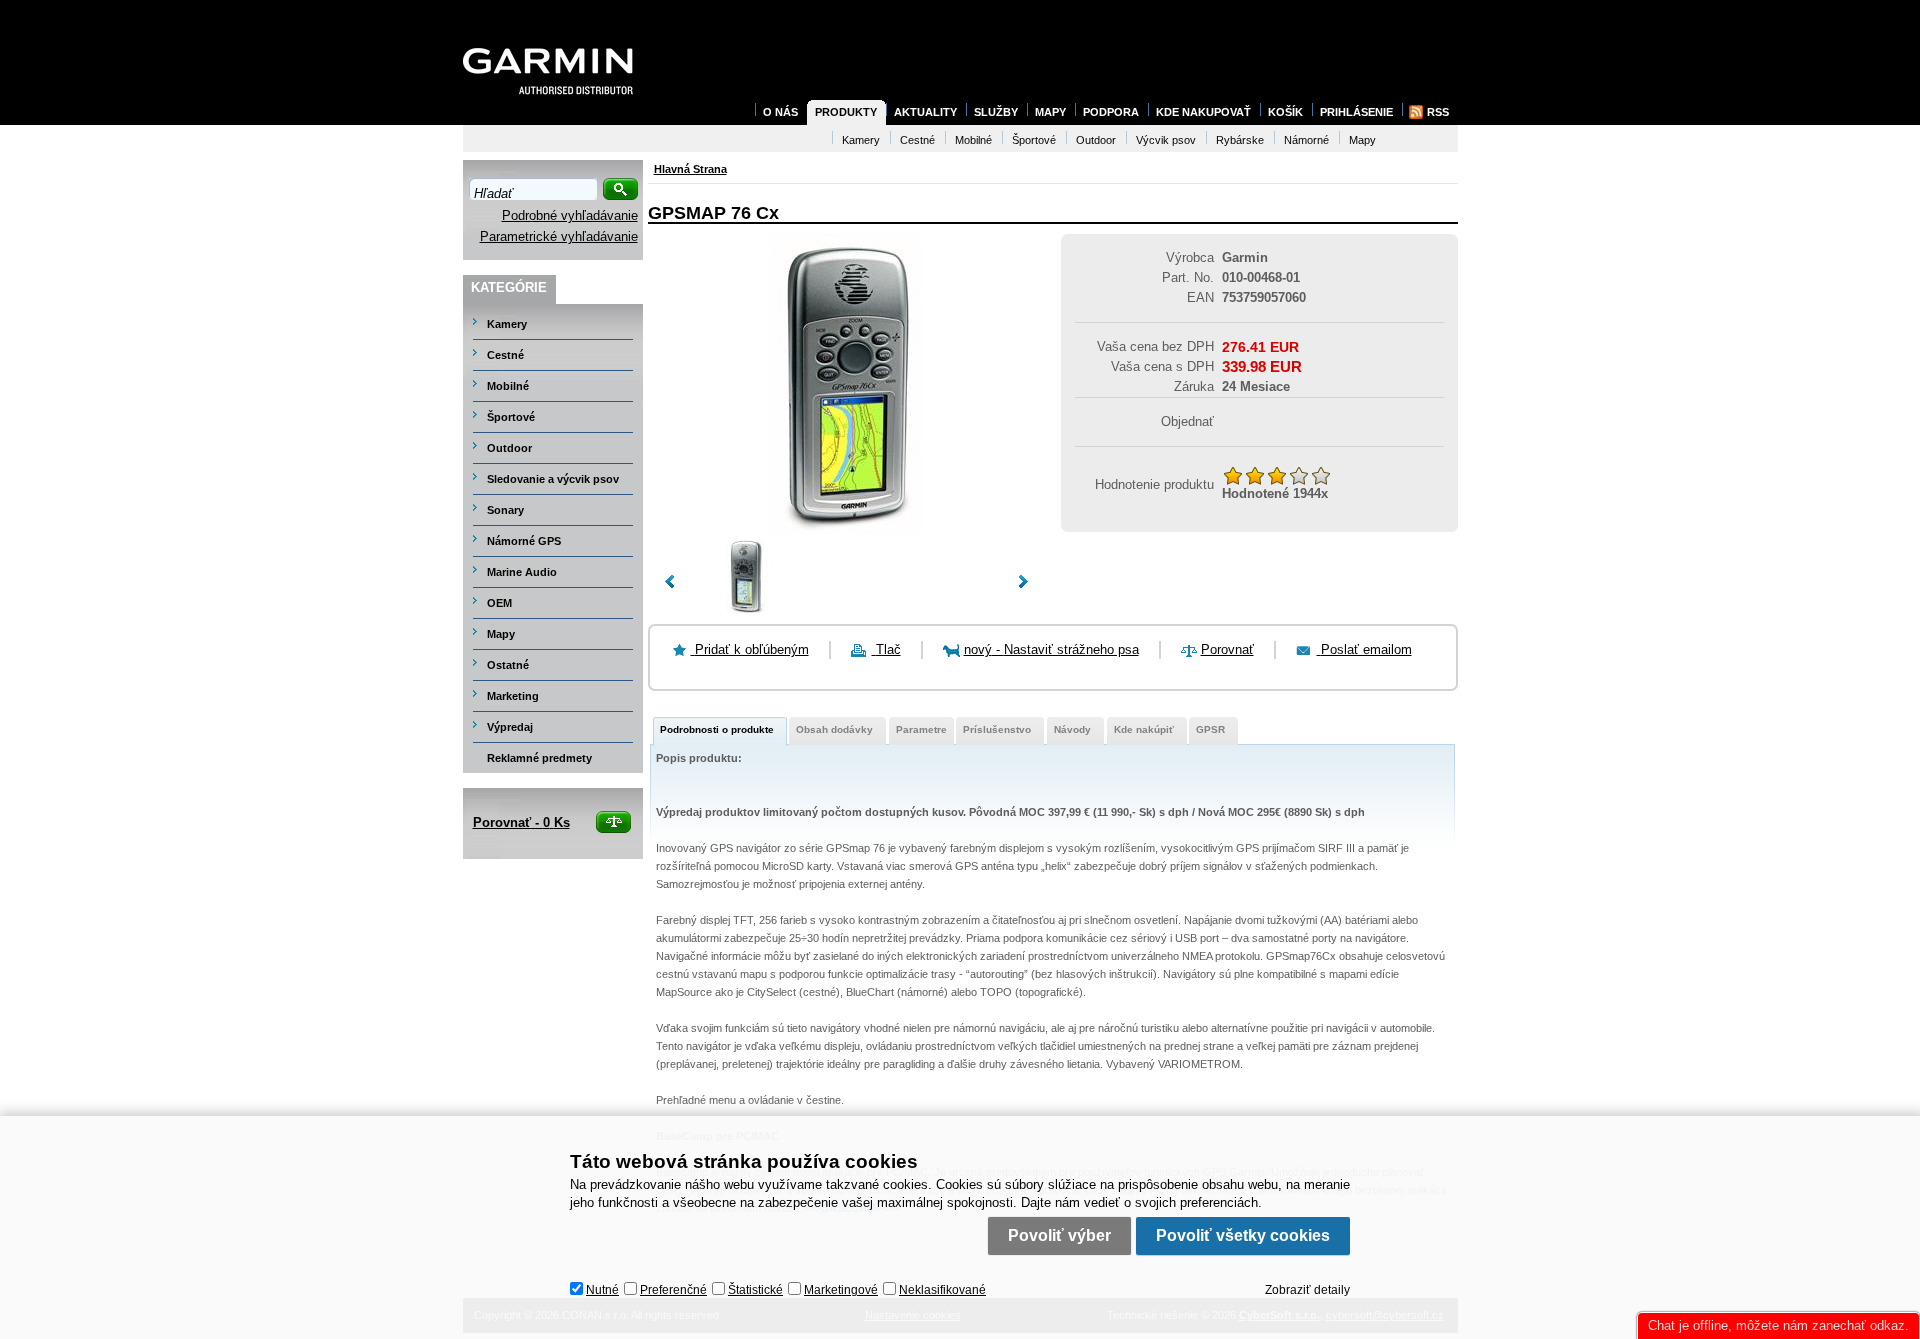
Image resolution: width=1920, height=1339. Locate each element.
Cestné (505, 355)
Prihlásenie (1356, 112)
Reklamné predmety (539, 758)
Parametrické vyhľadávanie (559, 236)
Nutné (602, 1290)
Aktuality (925, 112)
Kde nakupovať (1203, 112)
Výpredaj (510, 727)
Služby (996, 112)
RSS (1438, 112)
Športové (511, 417)
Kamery (507, 324)
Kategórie (509, 287)
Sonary (505, 510)
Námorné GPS (524, 541)
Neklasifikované (942, 1290)
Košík (1285, 112)
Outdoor (509, 448)
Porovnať (1227, 649)
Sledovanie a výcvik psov (553, 479)
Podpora (1111, 112)
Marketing (513, 696)
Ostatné (508, 665)
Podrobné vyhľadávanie (570, 215)
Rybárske (1240, 140)
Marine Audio (522, 572)
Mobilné (508, 386)
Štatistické (755, 1290)
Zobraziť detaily (1307, 1290)
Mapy (501, 634)
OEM (499, 603)
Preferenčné (673, 1290)
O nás (780, 112)
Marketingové (841, 1290)
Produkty (846, 112)
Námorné (1306, 140)
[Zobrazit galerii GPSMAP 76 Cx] (846, 529)
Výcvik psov (1166, 140)
